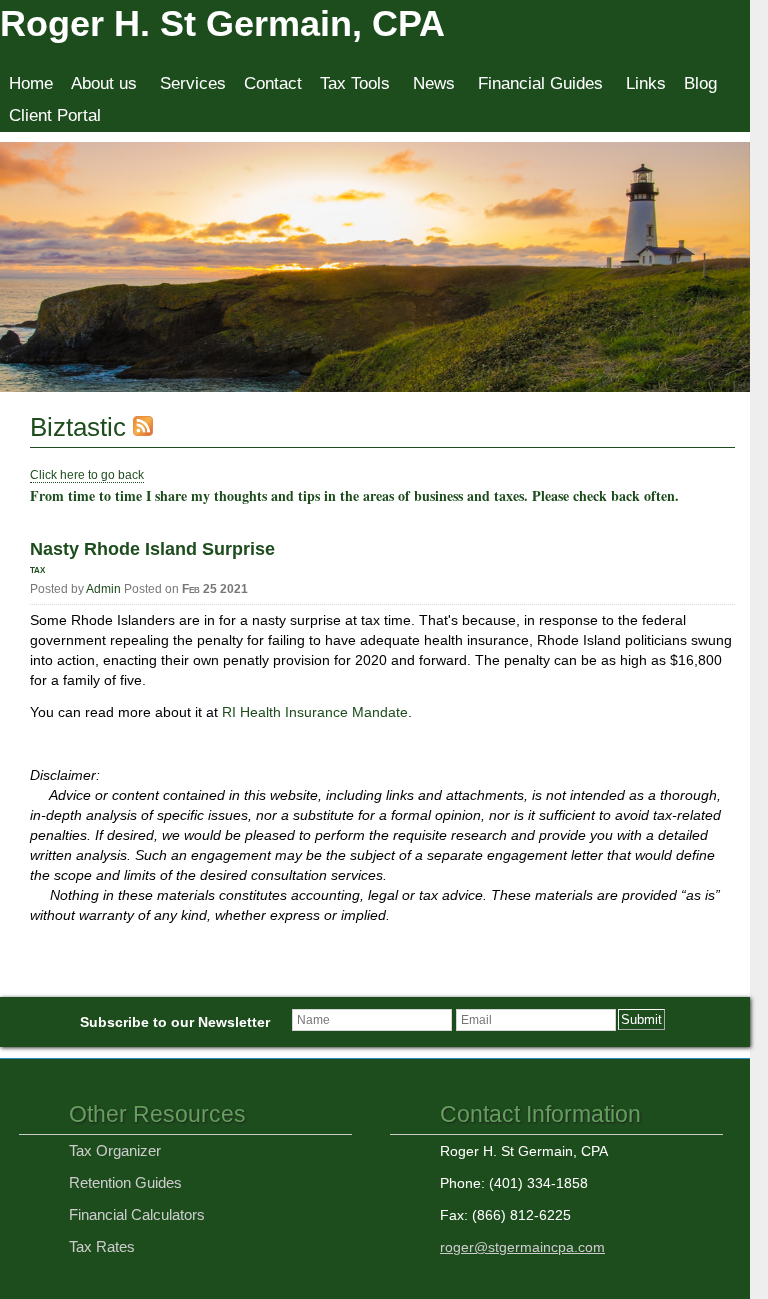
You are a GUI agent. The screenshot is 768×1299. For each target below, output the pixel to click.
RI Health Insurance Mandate (315, 712)
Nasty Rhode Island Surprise (152, 549)
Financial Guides (540, 83)
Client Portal (55, 115)
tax (37, 569)
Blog (700, 83)
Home (31, 83)
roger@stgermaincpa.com (522, 1247)
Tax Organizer (115, 1150)
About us (104, 83)
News (434, 83)
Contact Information (540, 1114)
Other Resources (157, 1114)
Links (646, 83)
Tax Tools (355, 83)
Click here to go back (87, 475)
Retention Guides (125, 1182)
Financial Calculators (137, 1214)
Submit (641, 1019)
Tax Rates (102, 1246)
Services (193, 83)
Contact (273, 83)
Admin (103, 589)
